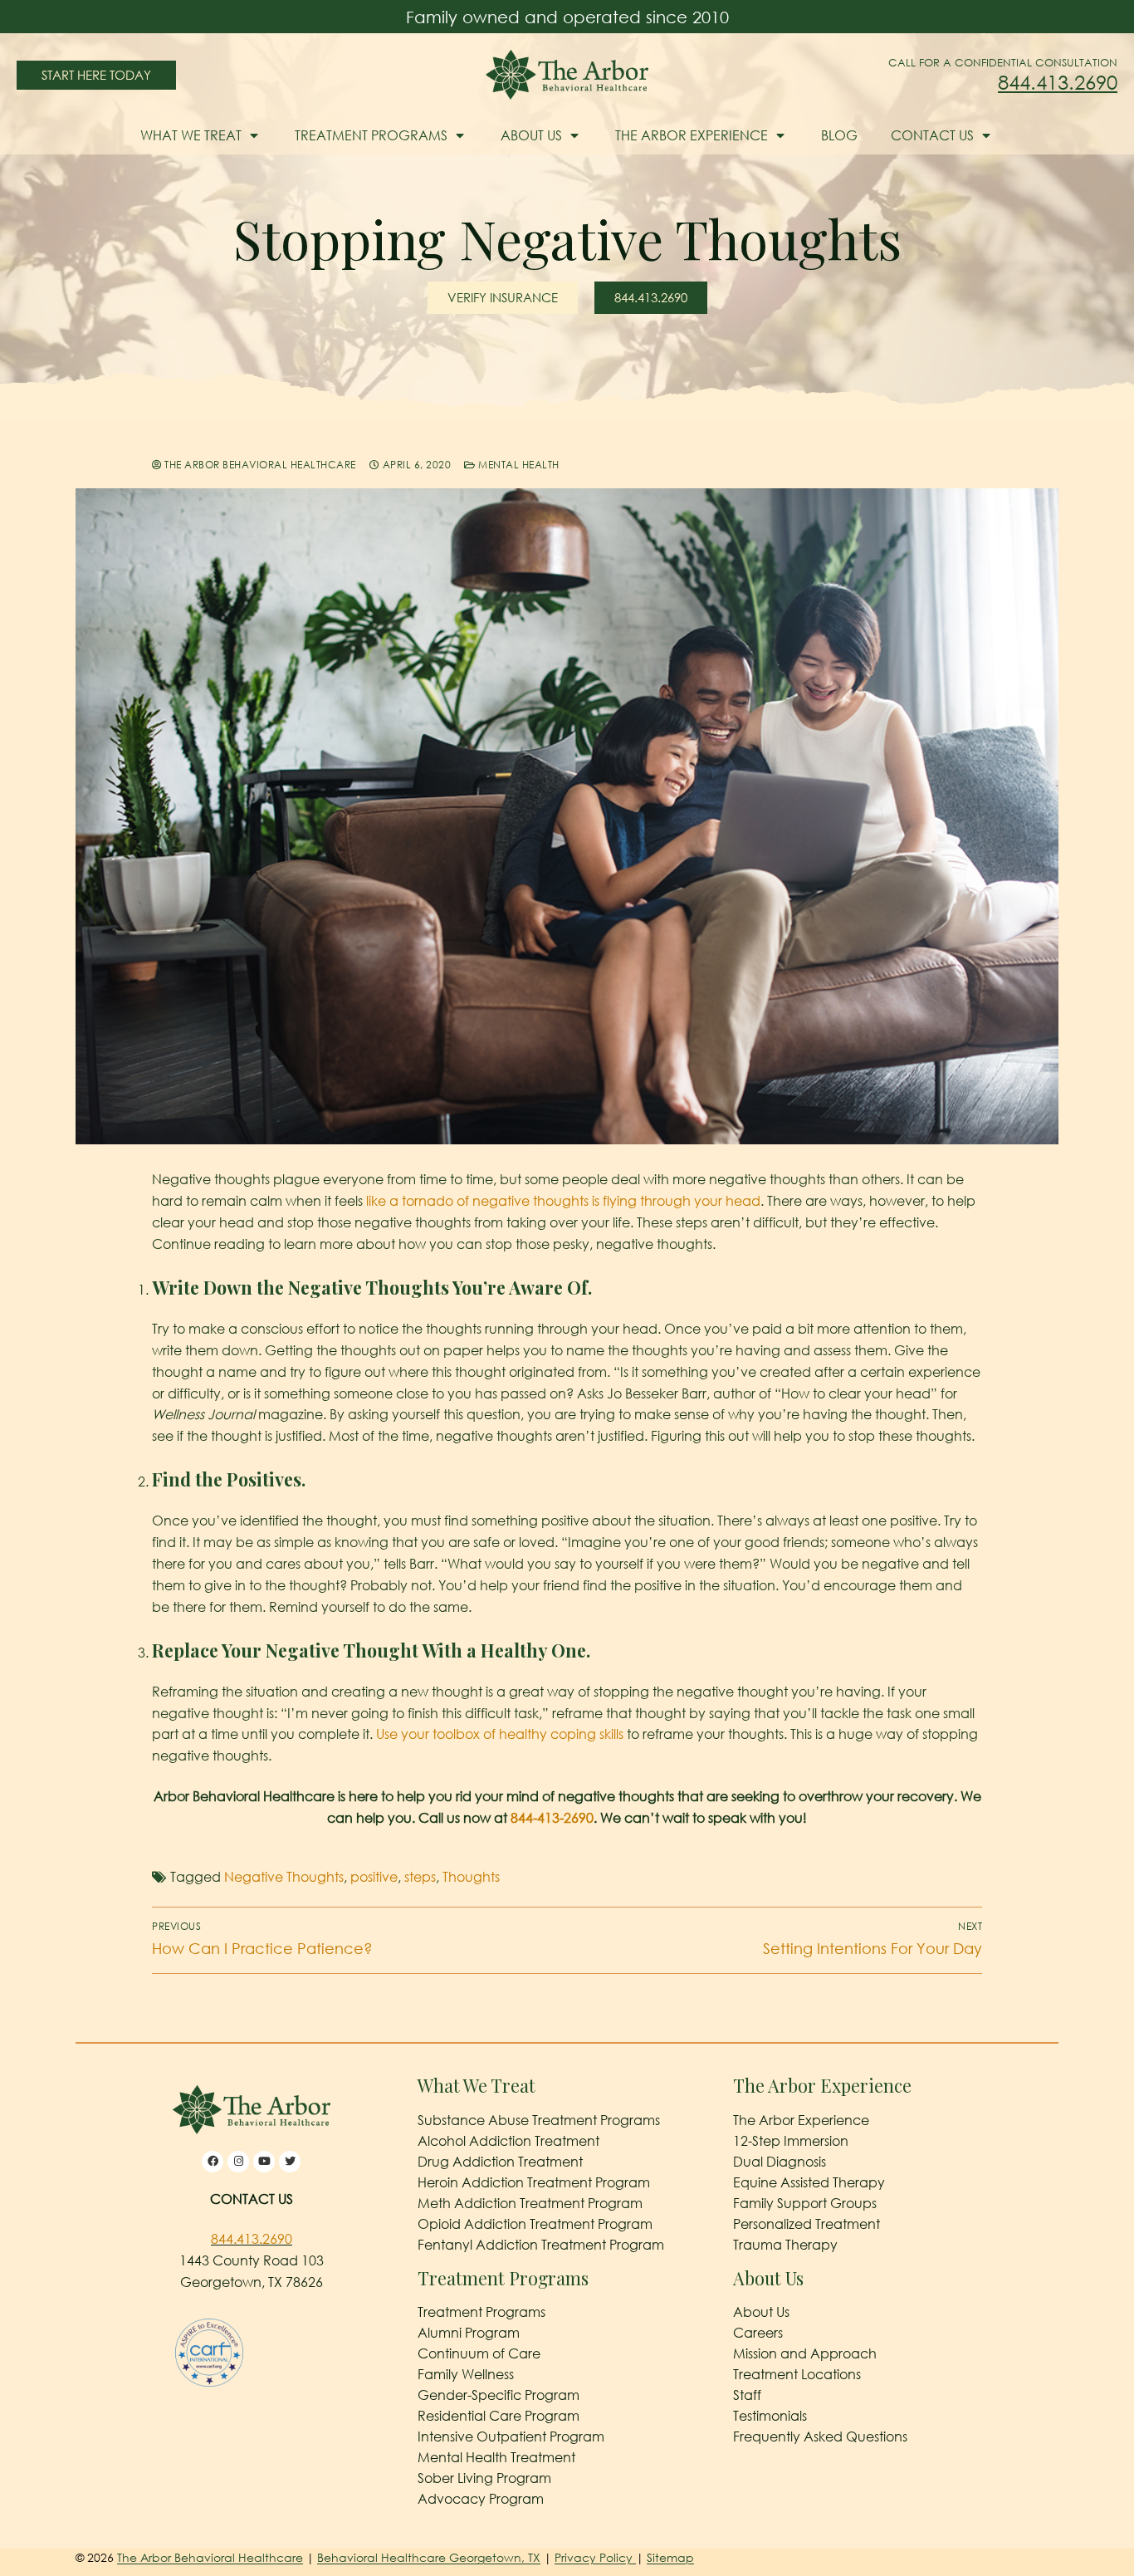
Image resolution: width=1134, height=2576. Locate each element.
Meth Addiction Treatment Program (530, 2203)
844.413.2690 (1058, 82)
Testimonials (770, 2416)
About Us (531, 135)
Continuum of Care (479, 2353)
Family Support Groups (805, 2203)
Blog (839, 135)
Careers (758, 2333)
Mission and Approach (805, 2353)
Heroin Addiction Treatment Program (534, 2182)
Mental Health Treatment (496, 2457)
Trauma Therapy (785, 2245)
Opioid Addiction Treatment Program (535, 2224)
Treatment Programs (371, 135)
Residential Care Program (499, 2416)
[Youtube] (264, 2162)
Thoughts (471, 1877)
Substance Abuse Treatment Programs (539, 2120)
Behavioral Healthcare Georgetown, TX (429, 2557)
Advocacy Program (481, 2499)
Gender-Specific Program (499, 2395)
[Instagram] (238, 2162)
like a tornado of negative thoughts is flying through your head (563, 1201)
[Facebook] (213, 2162)
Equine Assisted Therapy (809, 2182)
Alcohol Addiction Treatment (508, 2141)
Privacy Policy (595, 2557)
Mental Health (518, 465)
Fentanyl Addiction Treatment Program (541, 2245)
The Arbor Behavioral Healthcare (259, 465)
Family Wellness (466, 2374)
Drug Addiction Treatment (500, 2162)
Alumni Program (469, 2333)
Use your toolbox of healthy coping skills (500, 1734)
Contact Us (932, 135)
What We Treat (191, 135)
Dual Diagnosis (780, 2162)
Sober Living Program (484, 2478)
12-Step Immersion (791, 2141)
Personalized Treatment (807, 2224)
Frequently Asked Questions (820, 2436)
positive (374, 1877)
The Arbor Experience (692, 135)
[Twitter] (290, 2162)
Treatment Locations (797, 2374)
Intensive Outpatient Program (511, 2436)
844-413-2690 (552, 1818)
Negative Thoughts (284, 1877)
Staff (747, 2395)
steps (420, 1877)
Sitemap (670, 2557)
